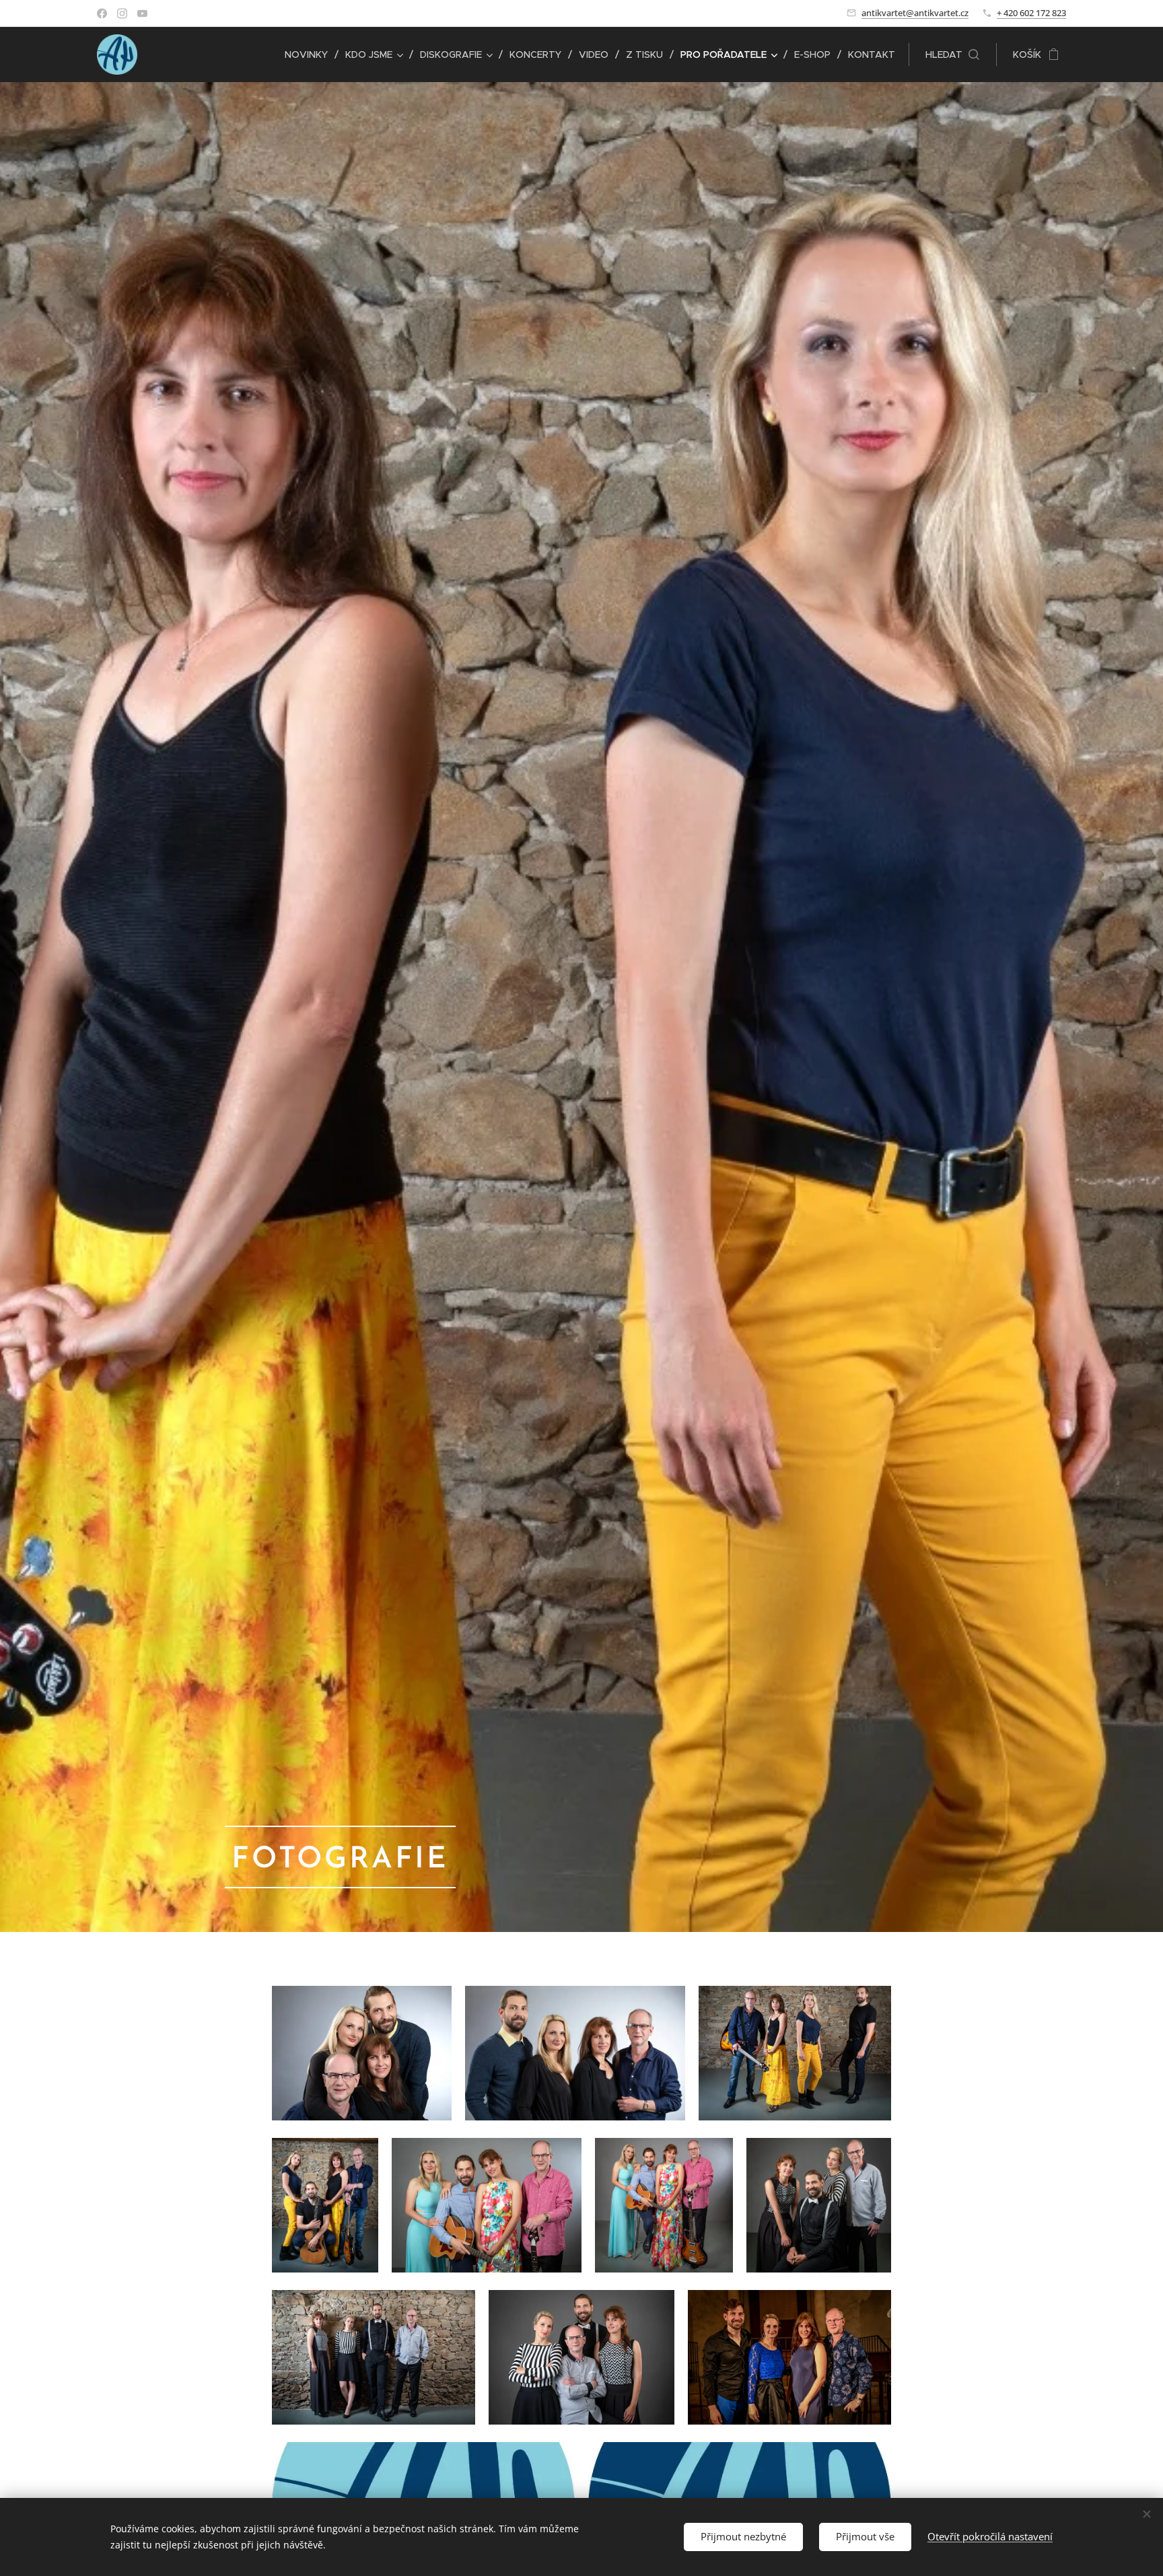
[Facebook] (102, 13)
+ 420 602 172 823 (1031, 13)
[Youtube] (142, 13)
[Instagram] (122, 13)
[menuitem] (310, 55)
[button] (952, 55)
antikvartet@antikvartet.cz (915, 13)
